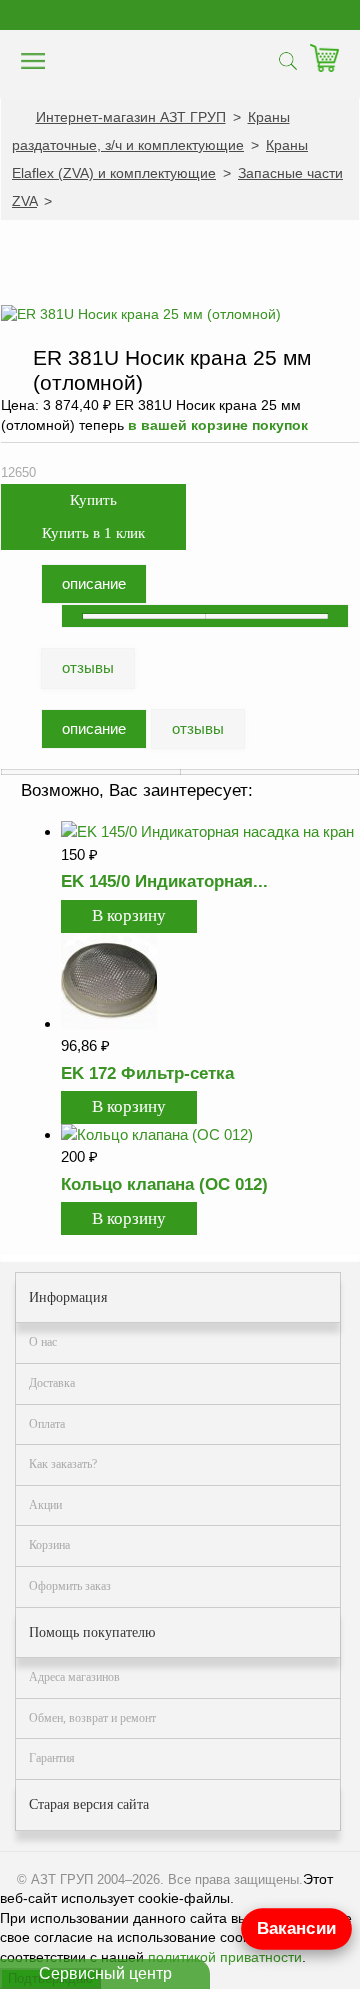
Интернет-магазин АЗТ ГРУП (131, 117)
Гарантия (52, 1758)
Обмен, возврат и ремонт (92, 1718)
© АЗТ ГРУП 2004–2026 (88, 1879)
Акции (45, 1505)
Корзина (49, 1545)
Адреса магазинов (74, 1677)
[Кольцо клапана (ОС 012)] (157, 1134)
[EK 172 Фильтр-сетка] (109, 1023)
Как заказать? (63, 1464)
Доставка (52, 1383)
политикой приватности (225, 1957)
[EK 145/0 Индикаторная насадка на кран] (207, 831)
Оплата (47, 1424)
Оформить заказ (70, 1586)
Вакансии (296, 1928)
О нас (43, 1342)
